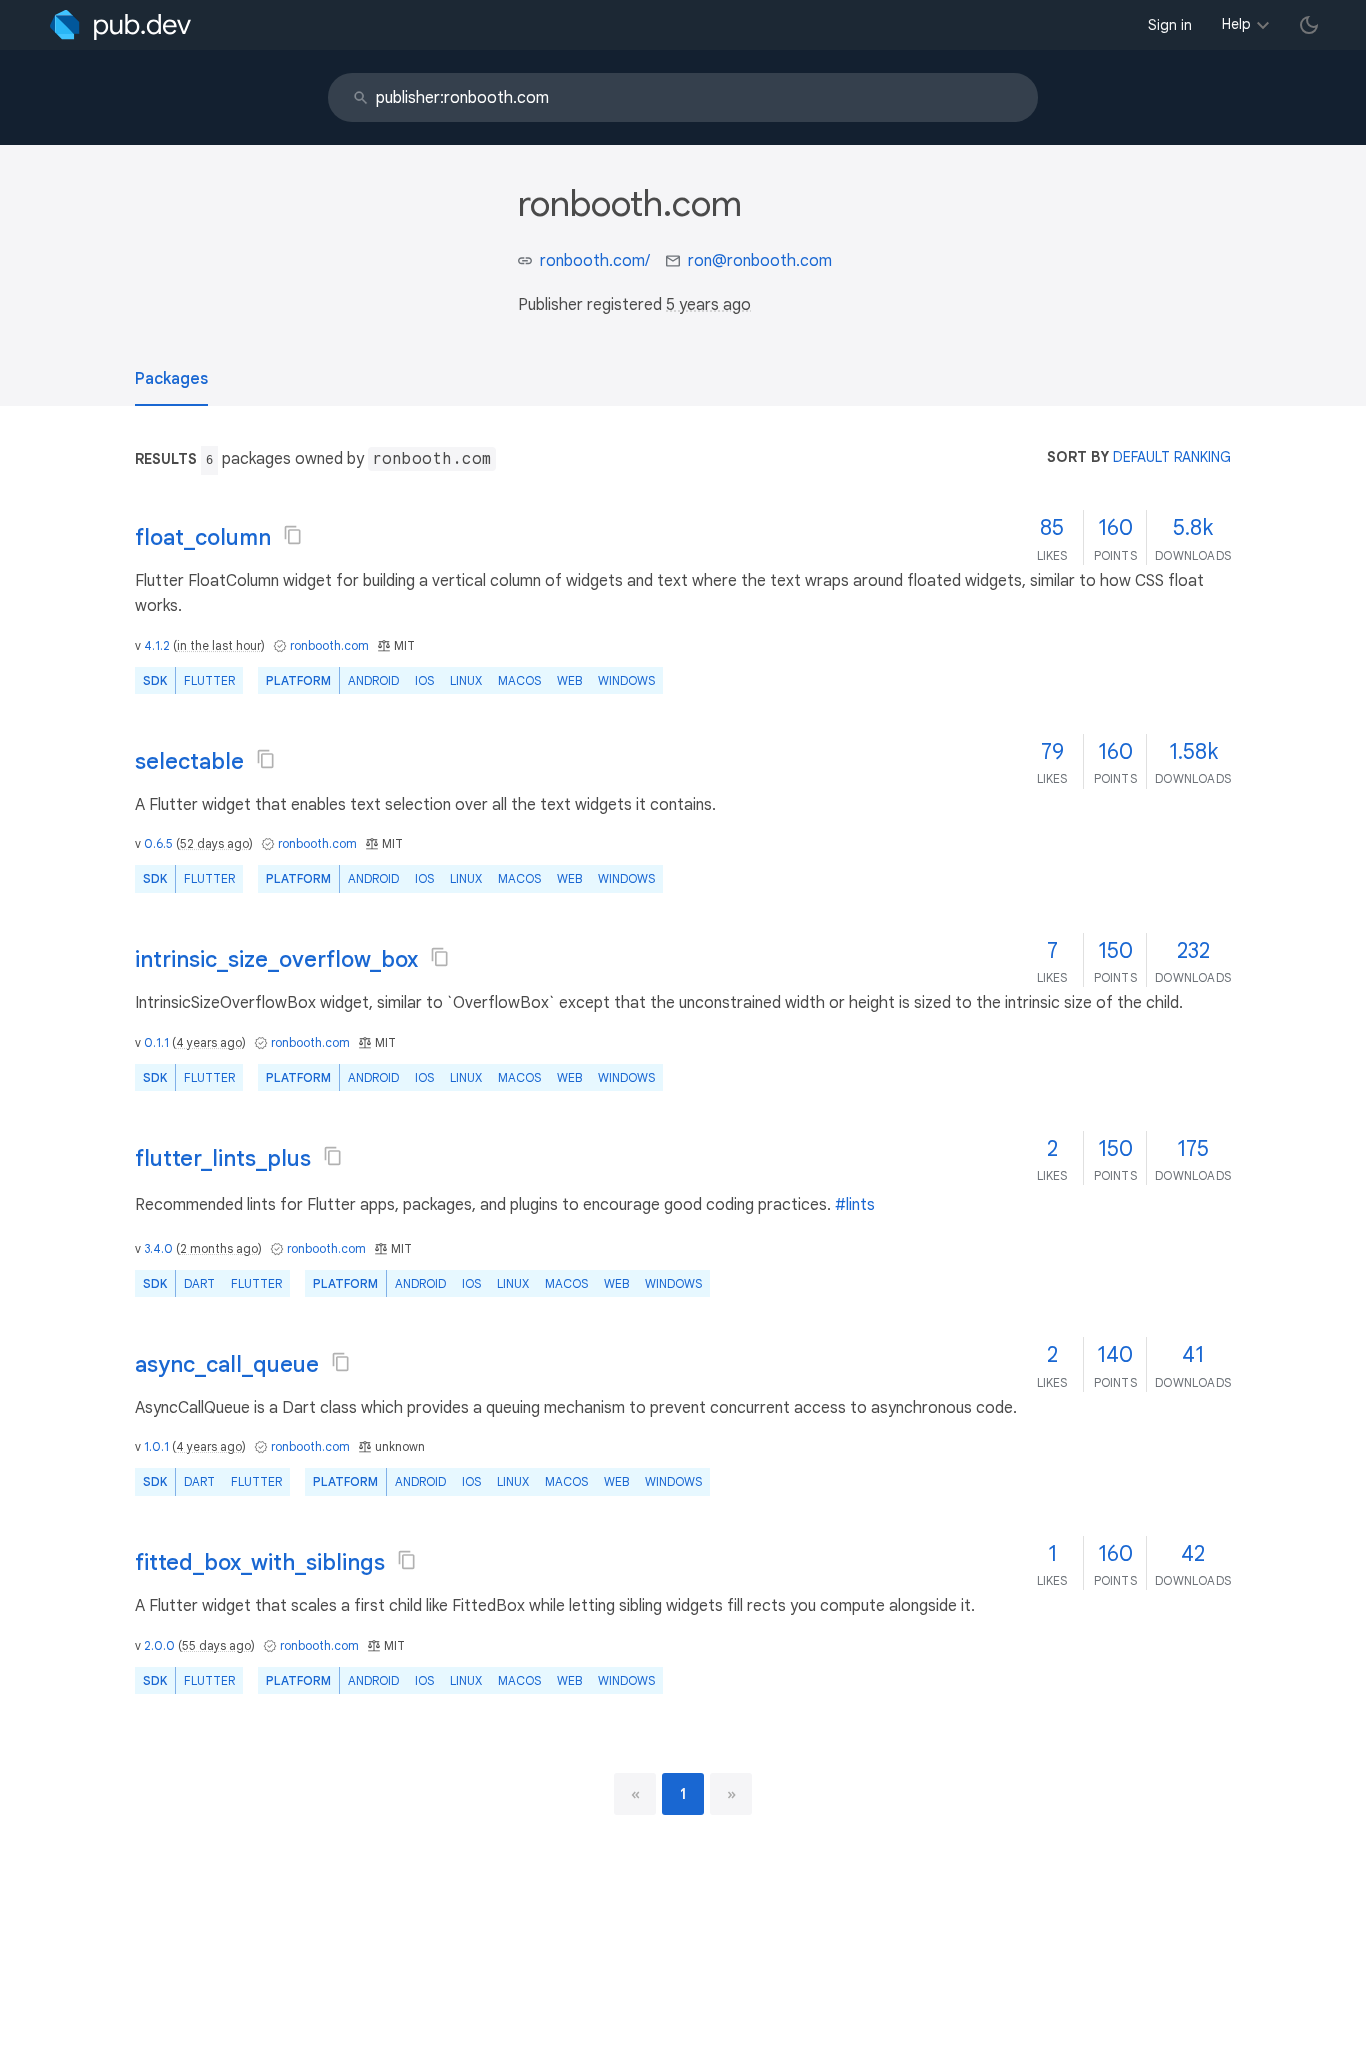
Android (373, 680)
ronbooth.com (329, 645)
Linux (466, 680)
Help (1236, 24)
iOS (424, 680)
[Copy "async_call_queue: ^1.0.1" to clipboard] (341, 1362)
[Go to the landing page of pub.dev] (120, 25)
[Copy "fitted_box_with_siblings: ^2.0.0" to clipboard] (407, 1560)
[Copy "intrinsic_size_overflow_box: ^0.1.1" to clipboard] (440, 957)
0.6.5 (158, 843)
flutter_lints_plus (223, 1158)
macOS (519, 680)
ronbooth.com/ (595, 261)
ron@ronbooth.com (760, 261)
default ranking (1172, 457)
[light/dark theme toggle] (1309, 25)
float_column (203, 537)
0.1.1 (156, 1042)
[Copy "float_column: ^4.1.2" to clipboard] (293, 535)
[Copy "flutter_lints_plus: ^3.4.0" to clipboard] (333, 1156)
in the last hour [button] (219, 645)
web (569, 680)
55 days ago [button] (216, 1645)
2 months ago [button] (219, 1248)
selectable (189, 761)
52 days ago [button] (214, 843)
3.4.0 (158, 1248)
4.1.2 (157, 645)
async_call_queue (227, 1364)
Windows (626, 680)
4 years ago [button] (209, 1042)
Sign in (1170, 25)
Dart (199, 1283)
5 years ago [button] (708, 305)
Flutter (209, 680)
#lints (855, 1205)
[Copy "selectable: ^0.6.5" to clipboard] (266, 759)
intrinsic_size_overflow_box (276, 959)
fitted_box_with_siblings (260, 1562)
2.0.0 (159, 1645)
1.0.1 (156, 1446)
